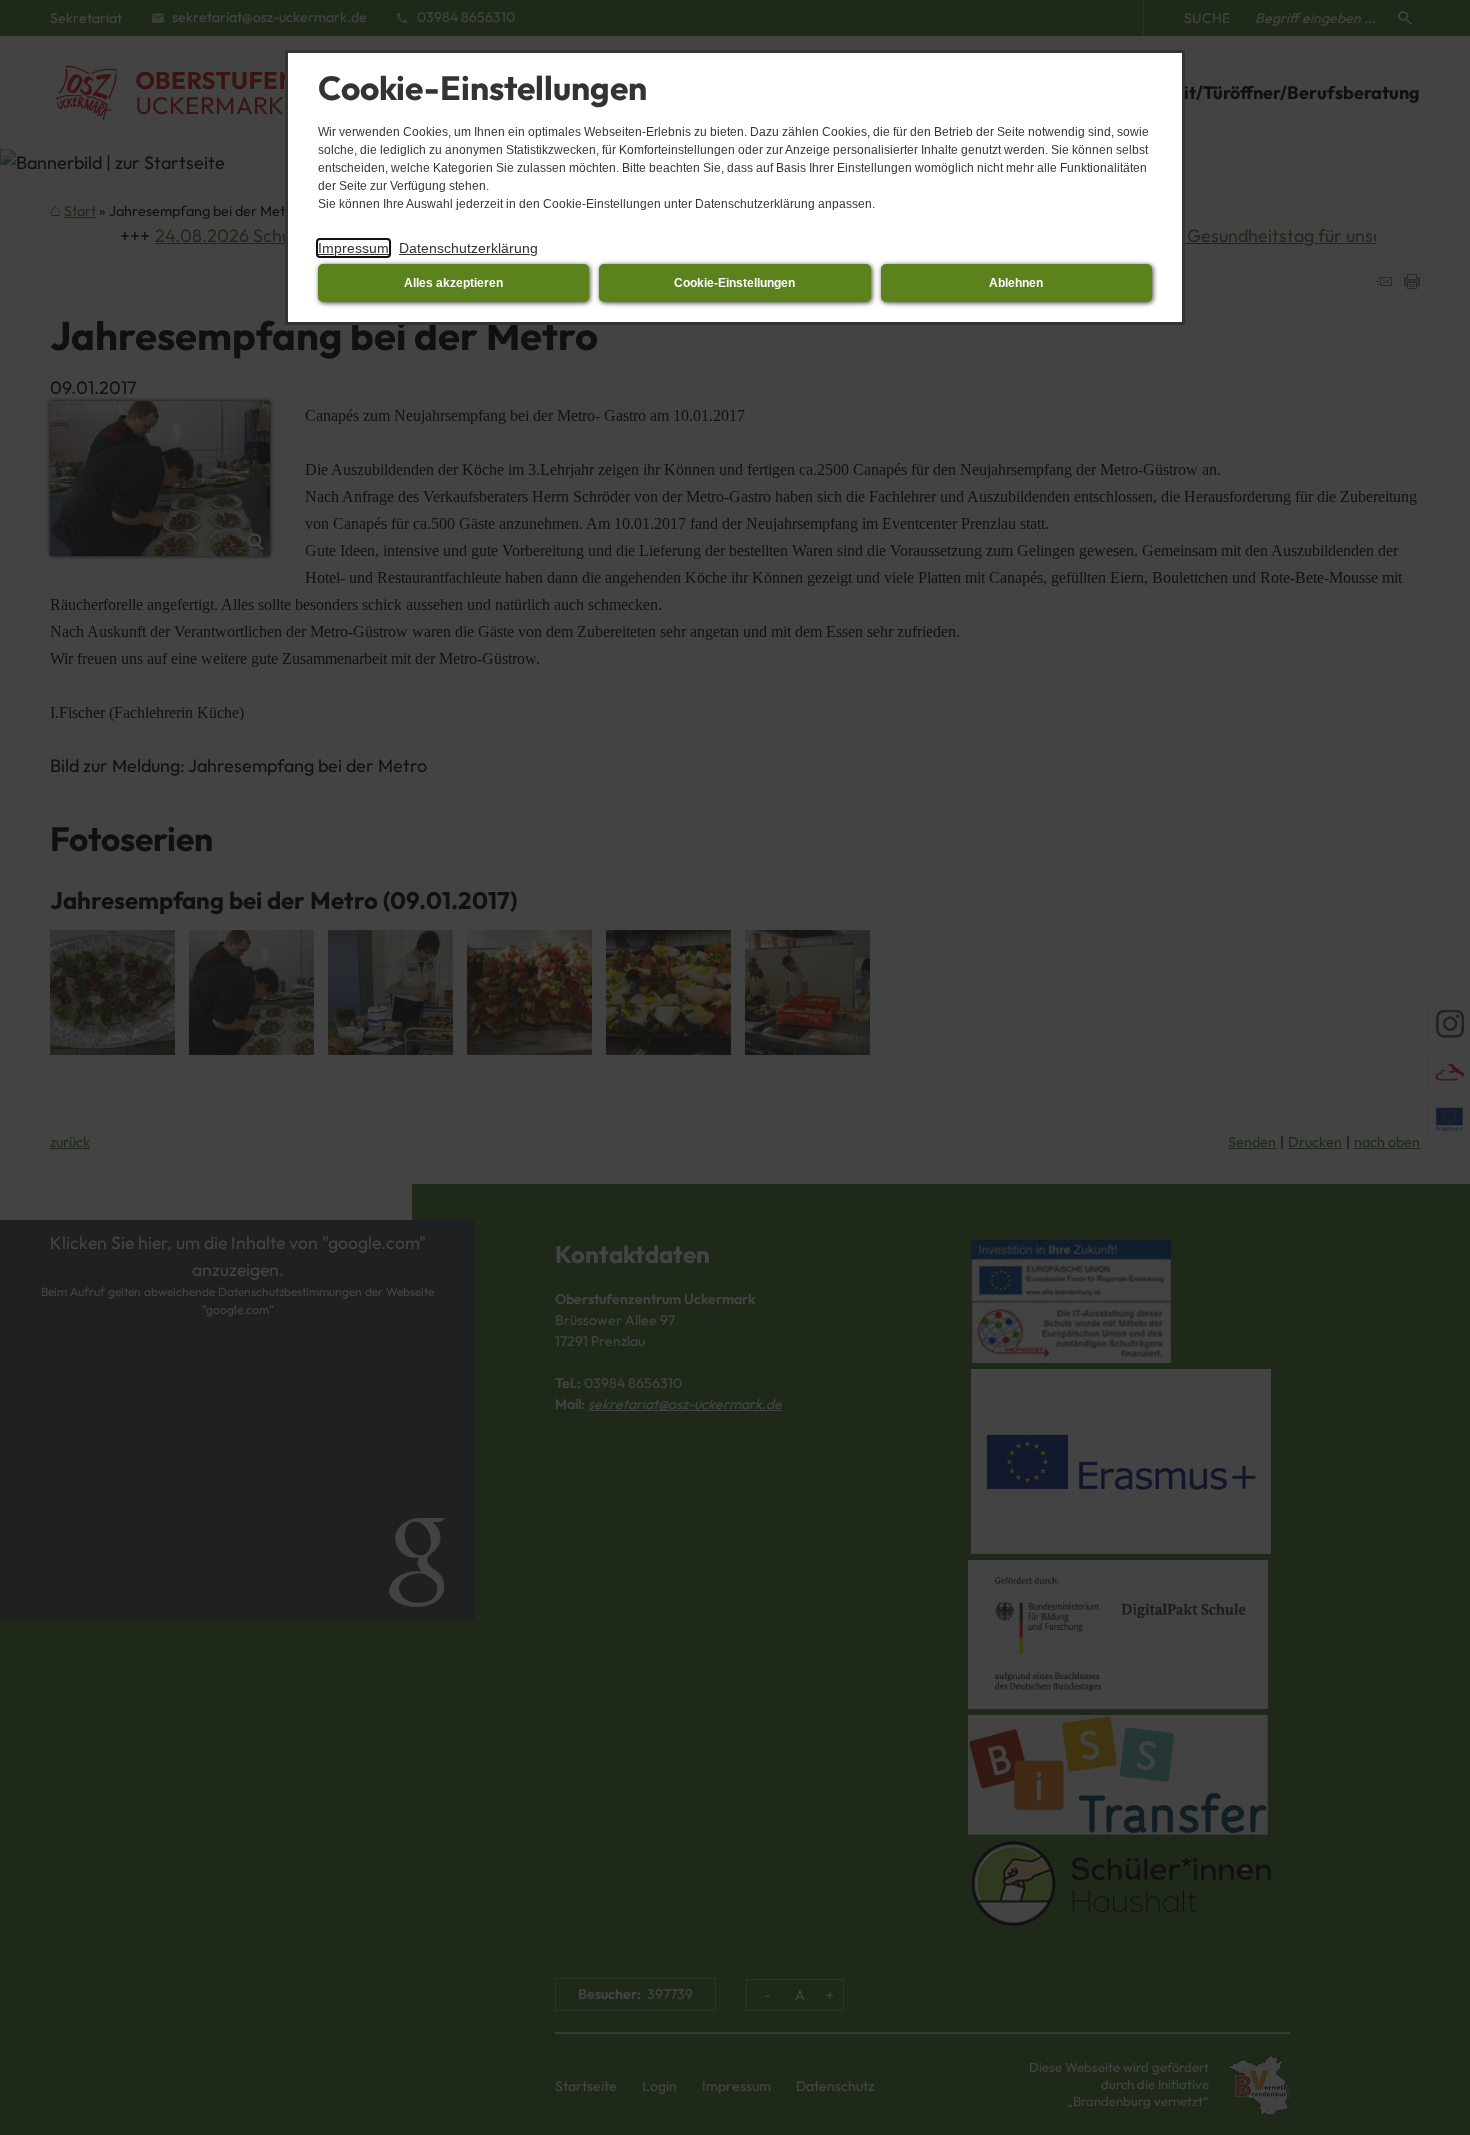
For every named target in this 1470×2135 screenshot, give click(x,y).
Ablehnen (1016, 283)
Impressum (353, 248)
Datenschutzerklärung (468, 248)
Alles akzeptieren (453, 283)
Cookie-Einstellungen (734, 283)
